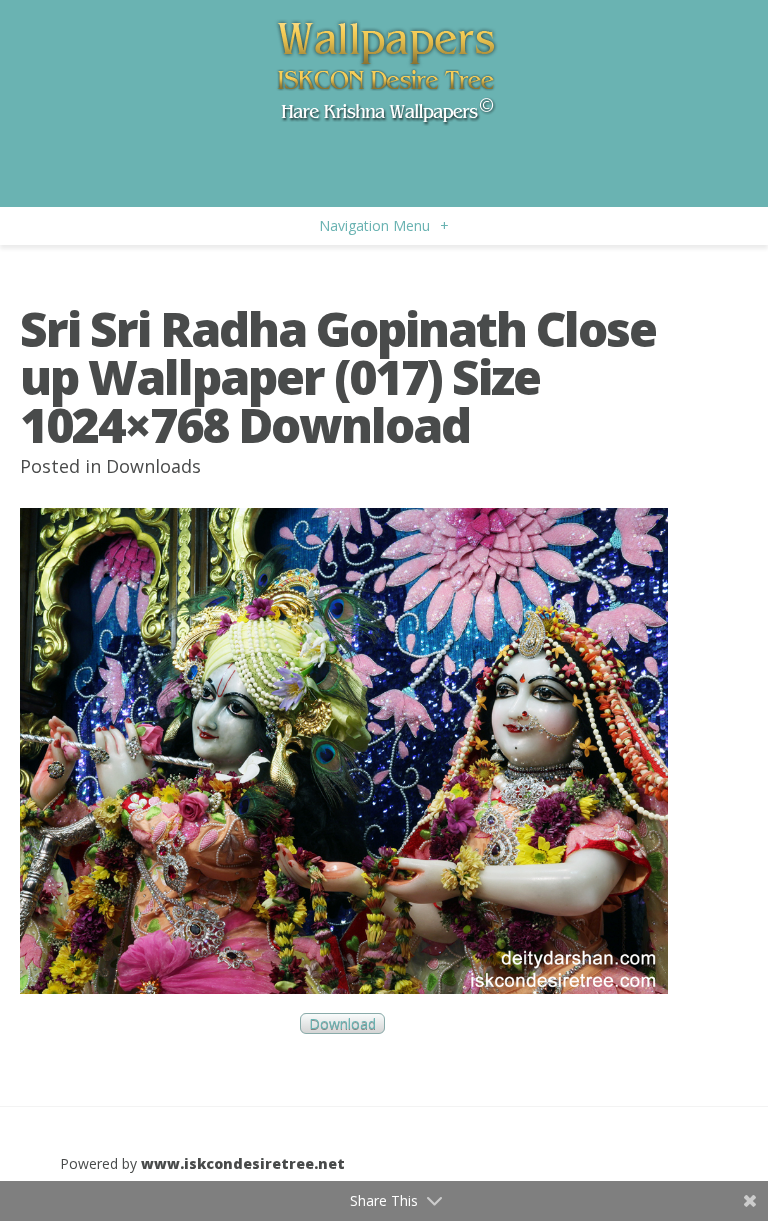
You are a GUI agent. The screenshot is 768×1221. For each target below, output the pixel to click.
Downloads (153, 466)
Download (342, 1023)
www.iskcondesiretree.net (243, 1163)
